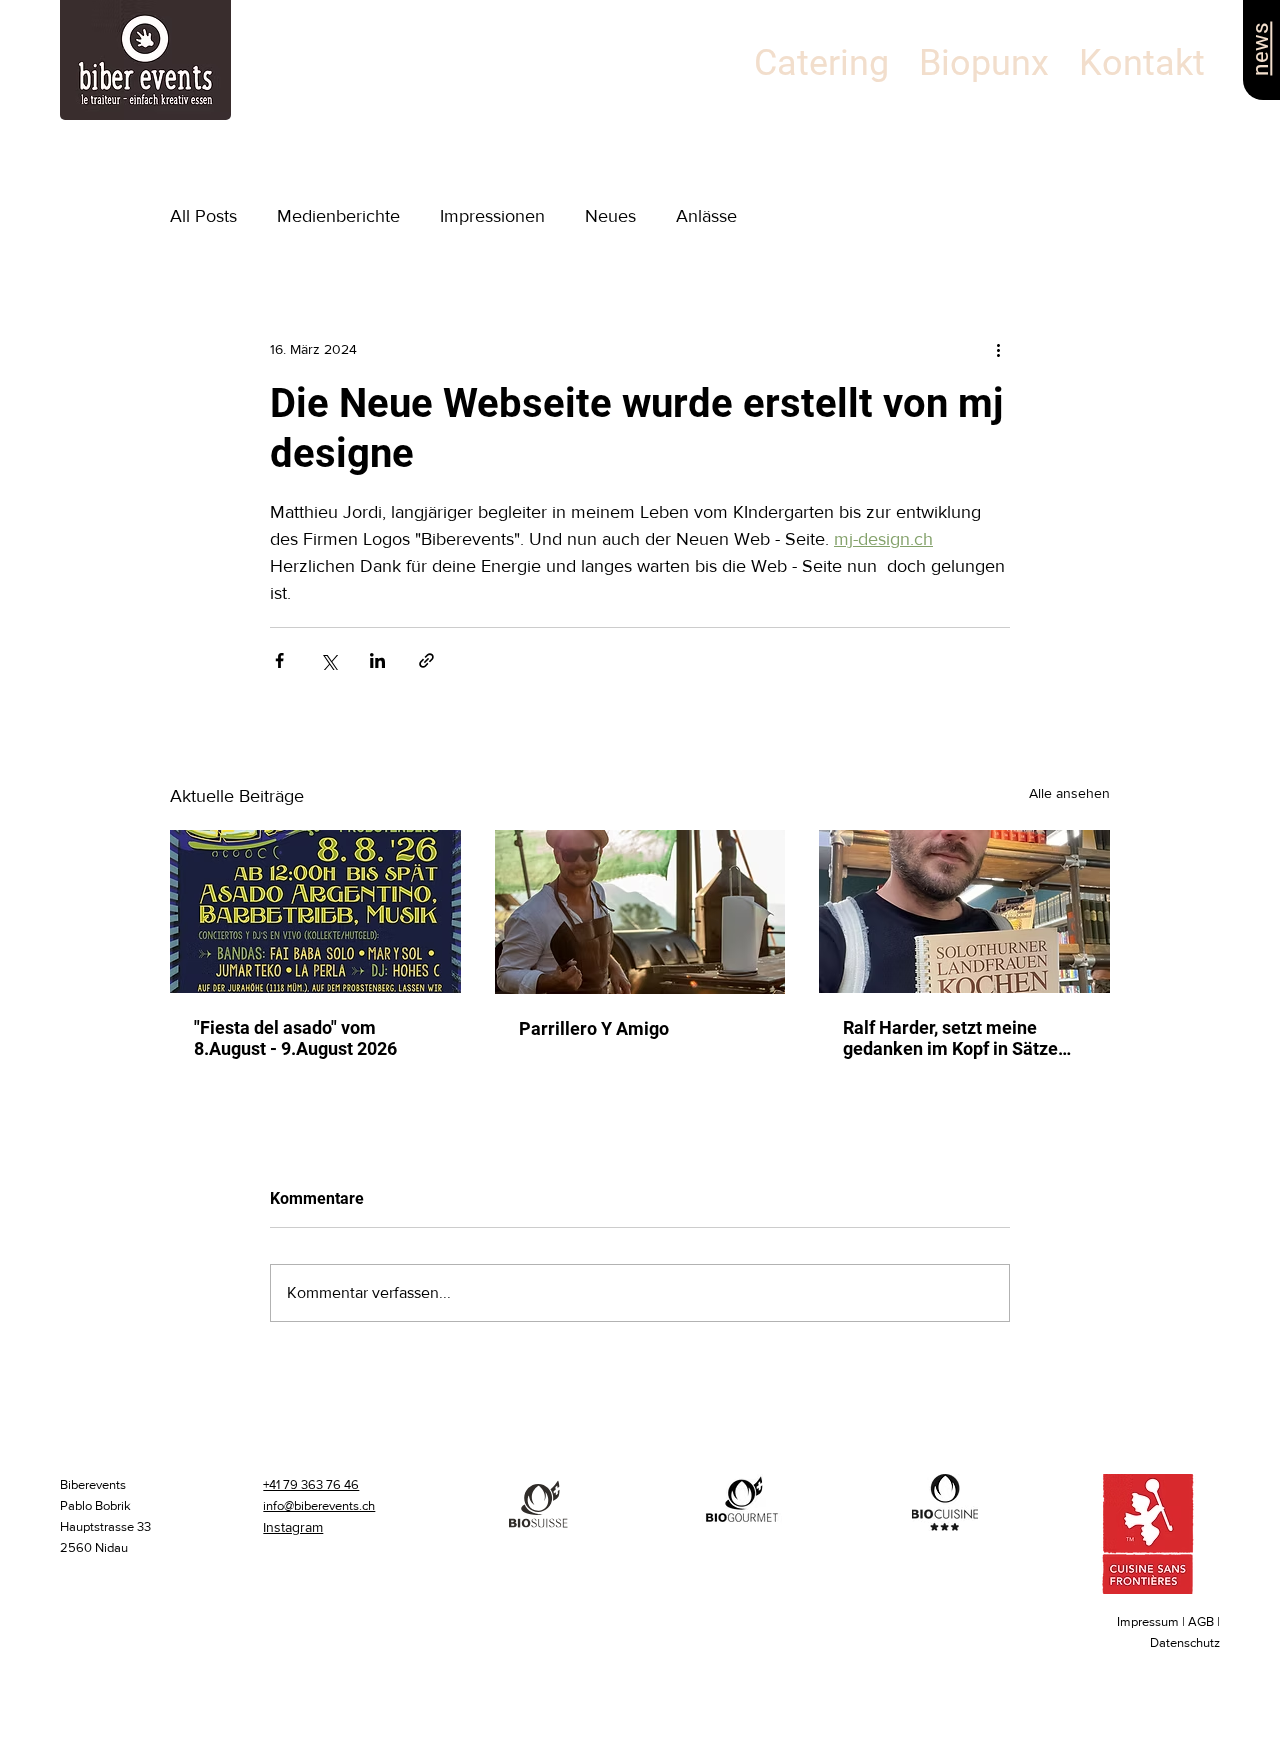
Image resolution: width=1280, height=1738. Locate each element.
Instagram (293, 1527)
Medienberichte (338, 216)
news (1259, 48)
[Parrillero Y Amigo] (640, 912)
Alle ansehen (1069, 793)
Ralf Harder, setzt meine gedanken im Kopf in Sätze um (950, 1038)
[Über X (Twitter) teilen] (328, 660)
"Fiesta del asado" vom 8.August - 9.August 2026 (295, 1038)
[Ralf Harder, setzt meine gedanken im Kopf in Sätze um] (964, 911)
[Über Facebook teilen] (279, 660)
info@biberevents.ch (319, 1505)
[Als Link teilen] (426, 660)
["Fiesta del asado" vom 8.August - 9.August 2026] (315, 911)
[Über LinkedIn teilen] (377, 660)
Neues (610, 216)
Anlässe (706, 216)
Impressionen (492, 216)
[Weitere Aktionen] (998, 349)
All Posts (203, 216)
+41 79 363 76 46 (311, 1484)
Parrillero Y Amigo (594, 1028)
